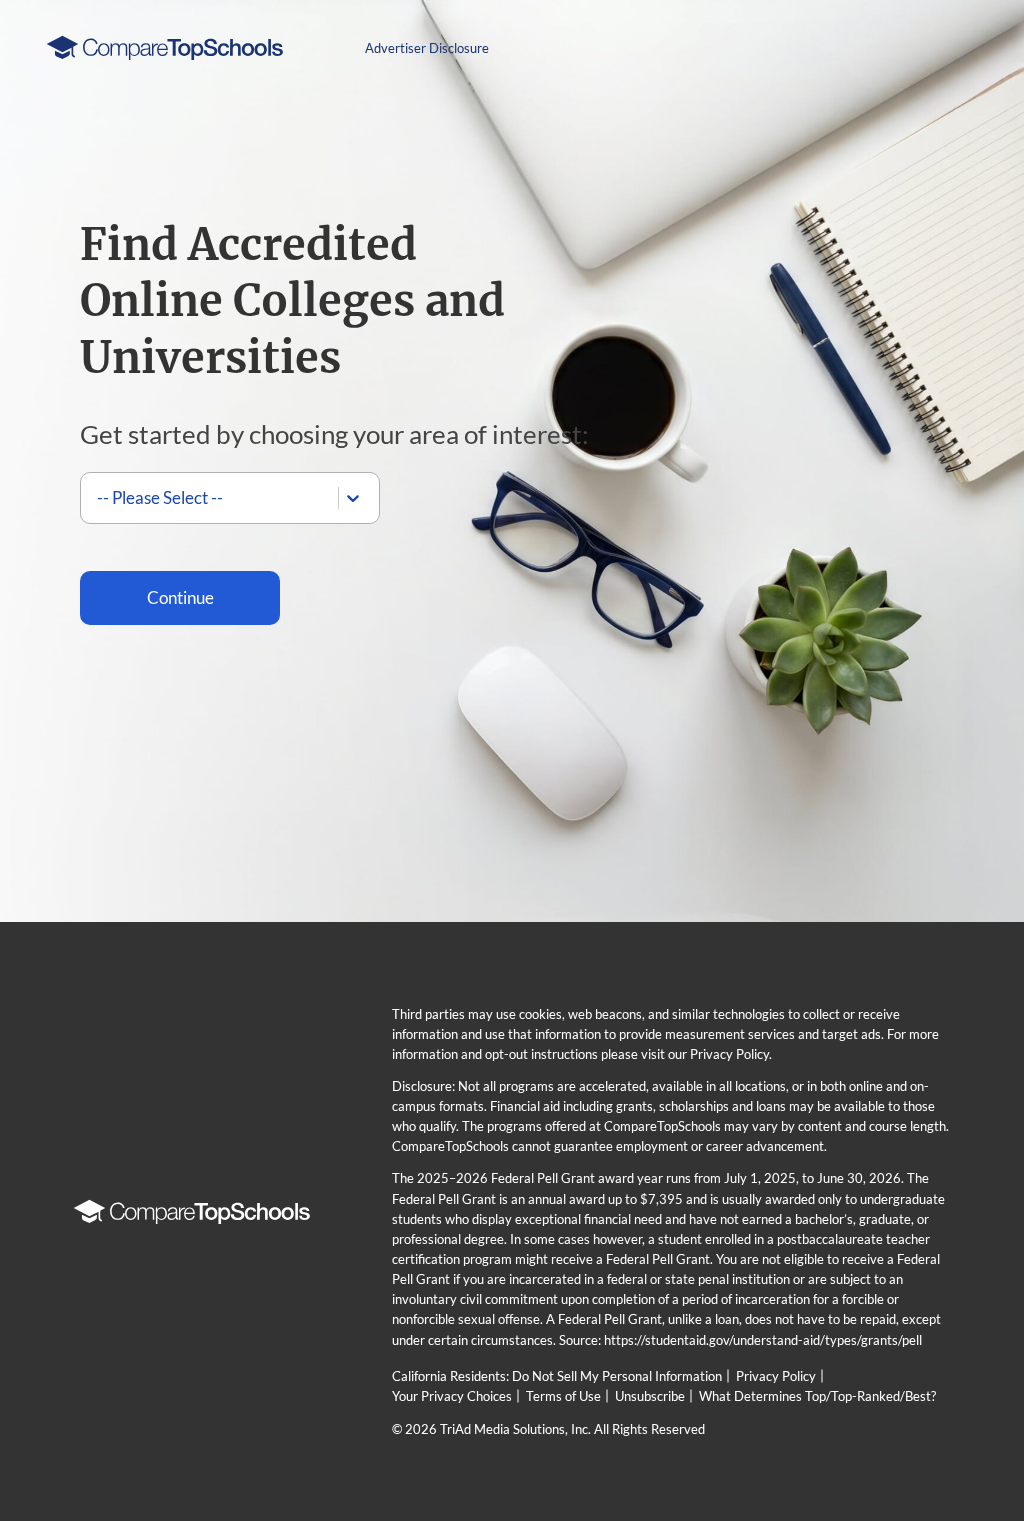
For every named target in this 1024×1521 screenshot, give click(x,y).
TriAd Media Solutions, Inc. (515, 1429)
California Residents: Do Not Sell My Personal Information (557, 1376)
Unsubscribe (650, 1396)
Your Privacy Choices (452, 1396)
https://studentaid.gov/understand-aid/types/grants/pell (763, 1340)
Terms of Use (563, 1396)
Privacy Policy (776, 1376)
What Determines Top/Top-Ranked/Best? (817, 1396)
